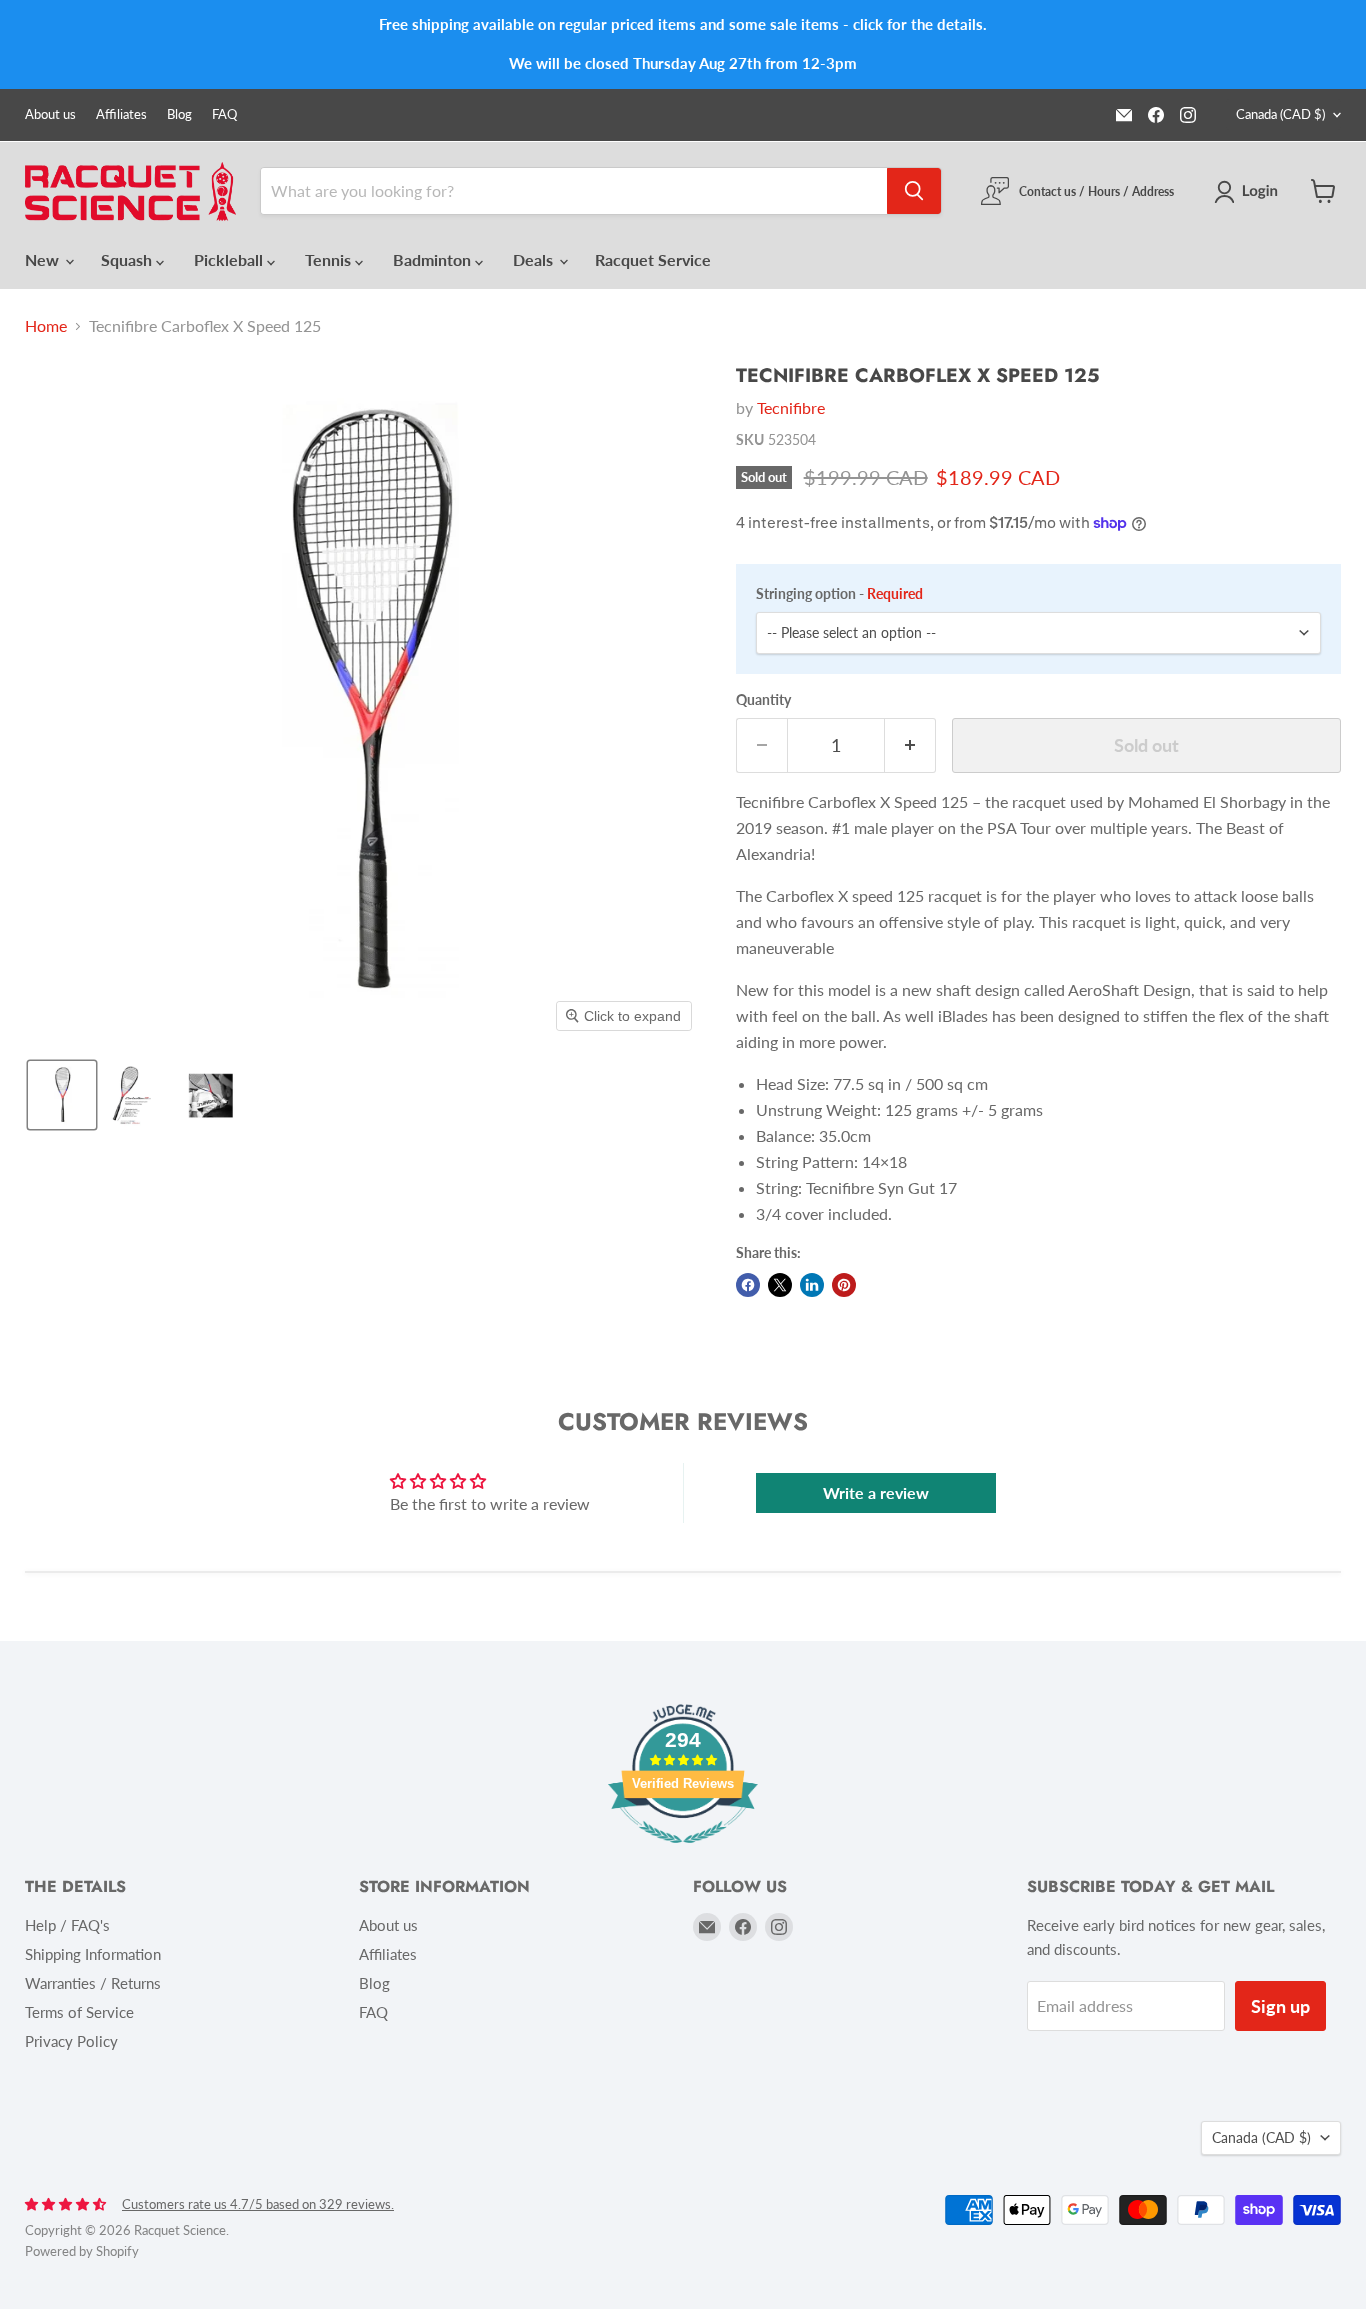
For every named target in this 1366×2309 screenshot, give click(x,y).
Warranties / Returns (93, 1983)
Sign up (1280, 2006)
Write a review (876, 1492)
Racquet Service (653, 259)
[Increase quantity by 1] (910, 745)
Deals (535, 259)
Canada (1280, 114)
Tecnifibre (791, 407)
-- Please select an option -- (851, 632)
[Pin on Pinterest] (844, 1285)
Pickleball (230, 259)
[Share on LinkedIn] (812, 1285)
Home (46, 326)
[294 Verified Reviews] (683, 1852)
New (44, 259)
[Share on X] (780, 1285)
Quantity (763, 700)
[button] (1250, 192)
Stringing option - (839, 594)
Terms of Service (79, 2012)
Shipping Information (93, 1954)
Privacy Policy (71, 2041)
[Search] (914, 191)
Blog (179, 114)
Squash (128, 259)
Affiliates (121, 114)
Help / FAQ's (67, 1925)
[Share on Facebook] (748, 1285)
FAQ (224, 114)
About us (50, 114)
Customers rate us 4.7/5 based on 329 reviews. (258, 2204)
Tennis (330, 259)
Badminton (434, 259)
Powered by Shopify (82, 2251)
